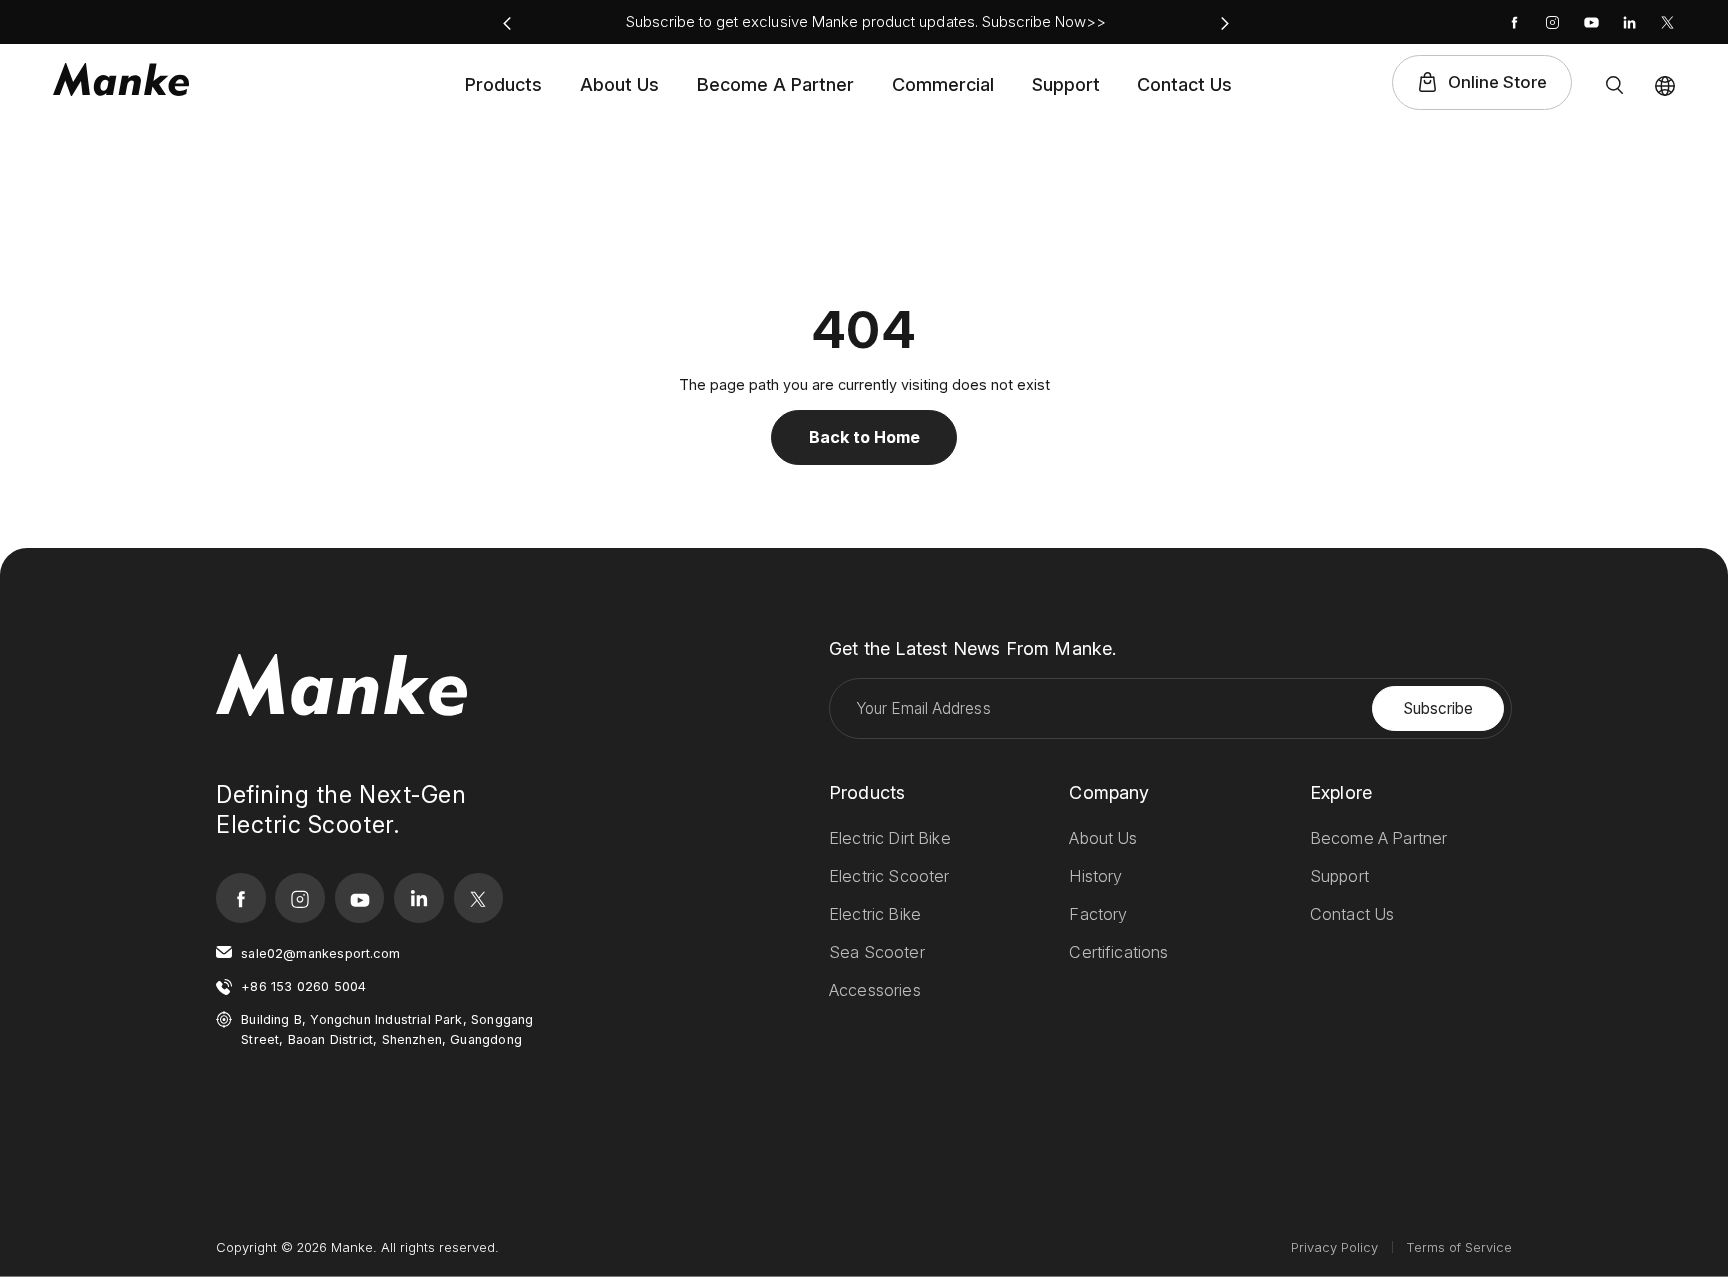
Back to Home (864, 437)
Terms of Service (1459, 1247)
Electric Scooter (889, 876)
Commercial (943, 84)
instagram (1552, 22)
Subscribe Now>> (1044, 21)
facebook (1514, 22)
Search (1615, 85)
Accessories (875, 990)
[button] (506, 23)
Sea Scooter (877, 952)
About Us (619, 84)
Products (503, 84)
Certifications (1118, 952)
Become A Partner (775, 84)
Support (1066, 84)
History (1095, 876)
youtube (1591, 22)
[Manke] (121, 80)
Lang (1665, 86)
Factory (1098, 914)
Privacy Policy (1334, 1247)
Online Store (1497, 82)
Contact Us (1184, 84)
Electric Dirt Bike (890, 838)
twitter (1667, 22)
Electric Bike (875, 914)
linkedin (1629, 22)
